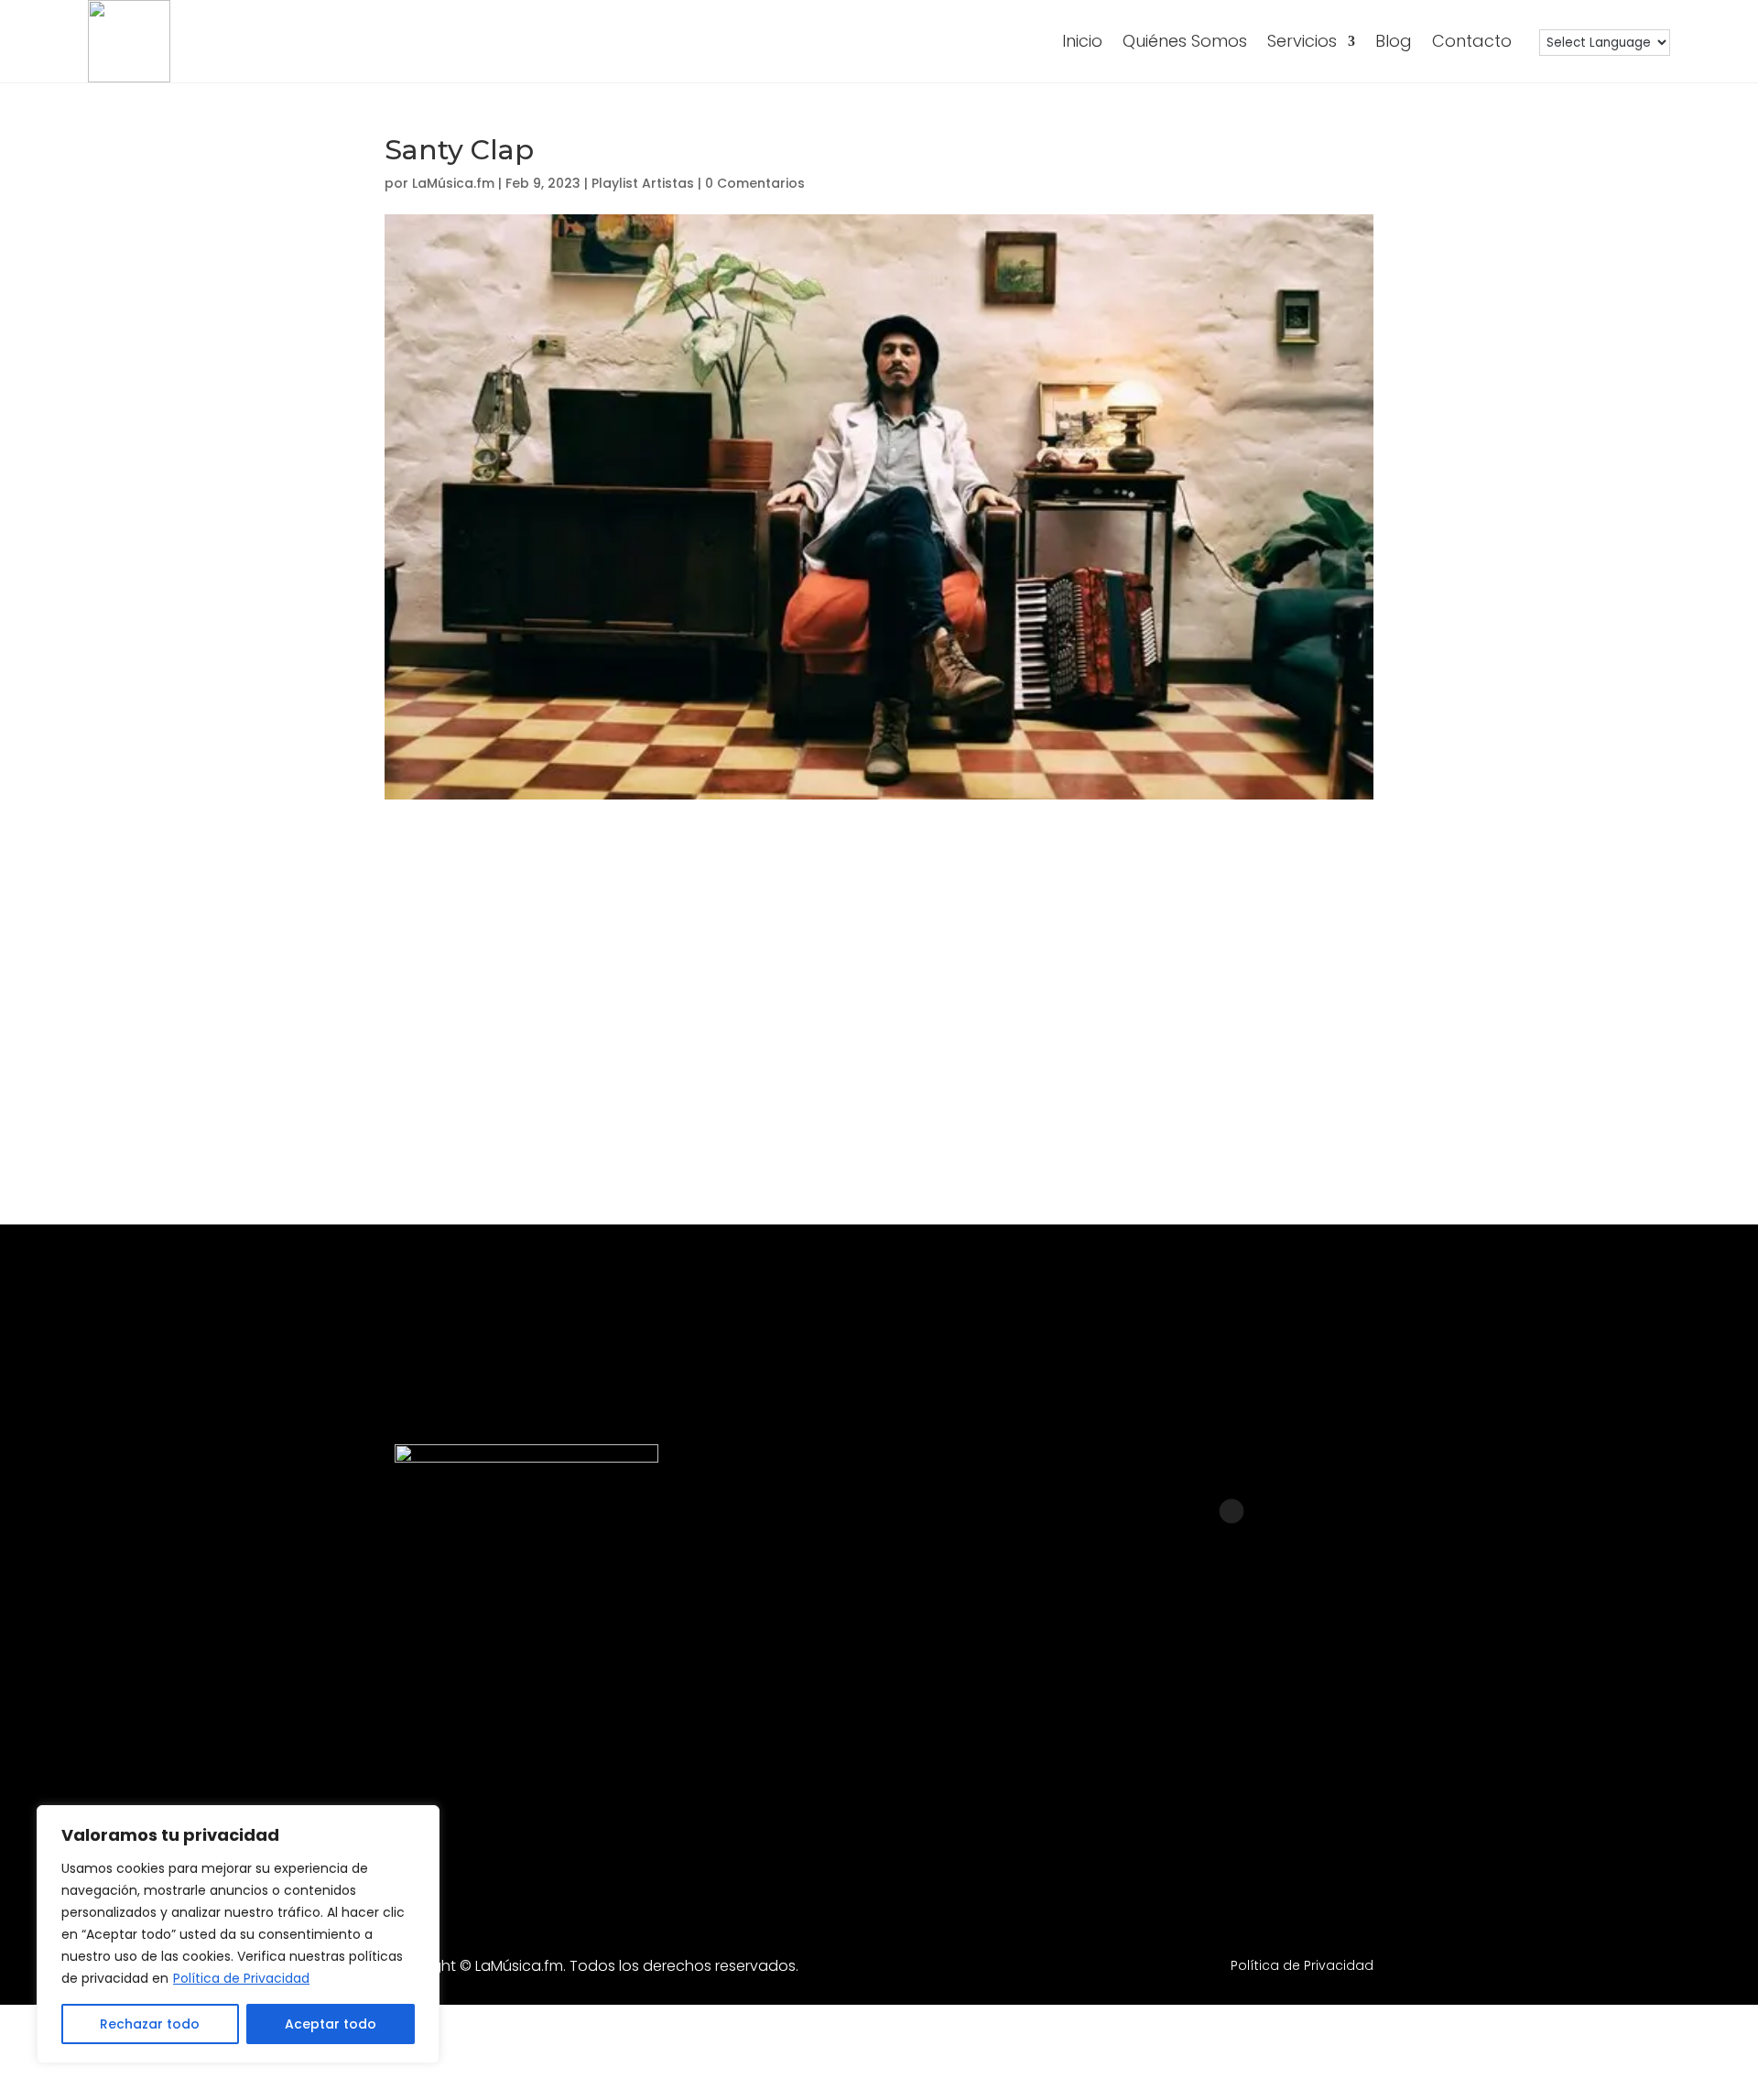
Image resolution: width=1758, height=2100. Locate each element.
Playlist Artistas (643, 183)
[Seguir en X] (1470, 1700)
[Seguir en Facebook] (1089, 1700)
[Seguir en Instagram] (993, 1700)
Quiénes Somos (1185, 41)
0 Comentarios (755, 183)
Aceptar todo (331, 2024)
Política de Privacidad (241, 1978)
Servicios (1302, 41)
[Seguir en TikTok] (1374, 1700)
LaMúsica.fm (453, 183)
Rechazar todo (150, 2024)
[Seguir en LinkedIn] (1184, 1700)
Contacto (1472, 41)
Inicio (1082, 41)
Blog (1394, 41)
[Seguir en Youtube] (1279, 1700)
